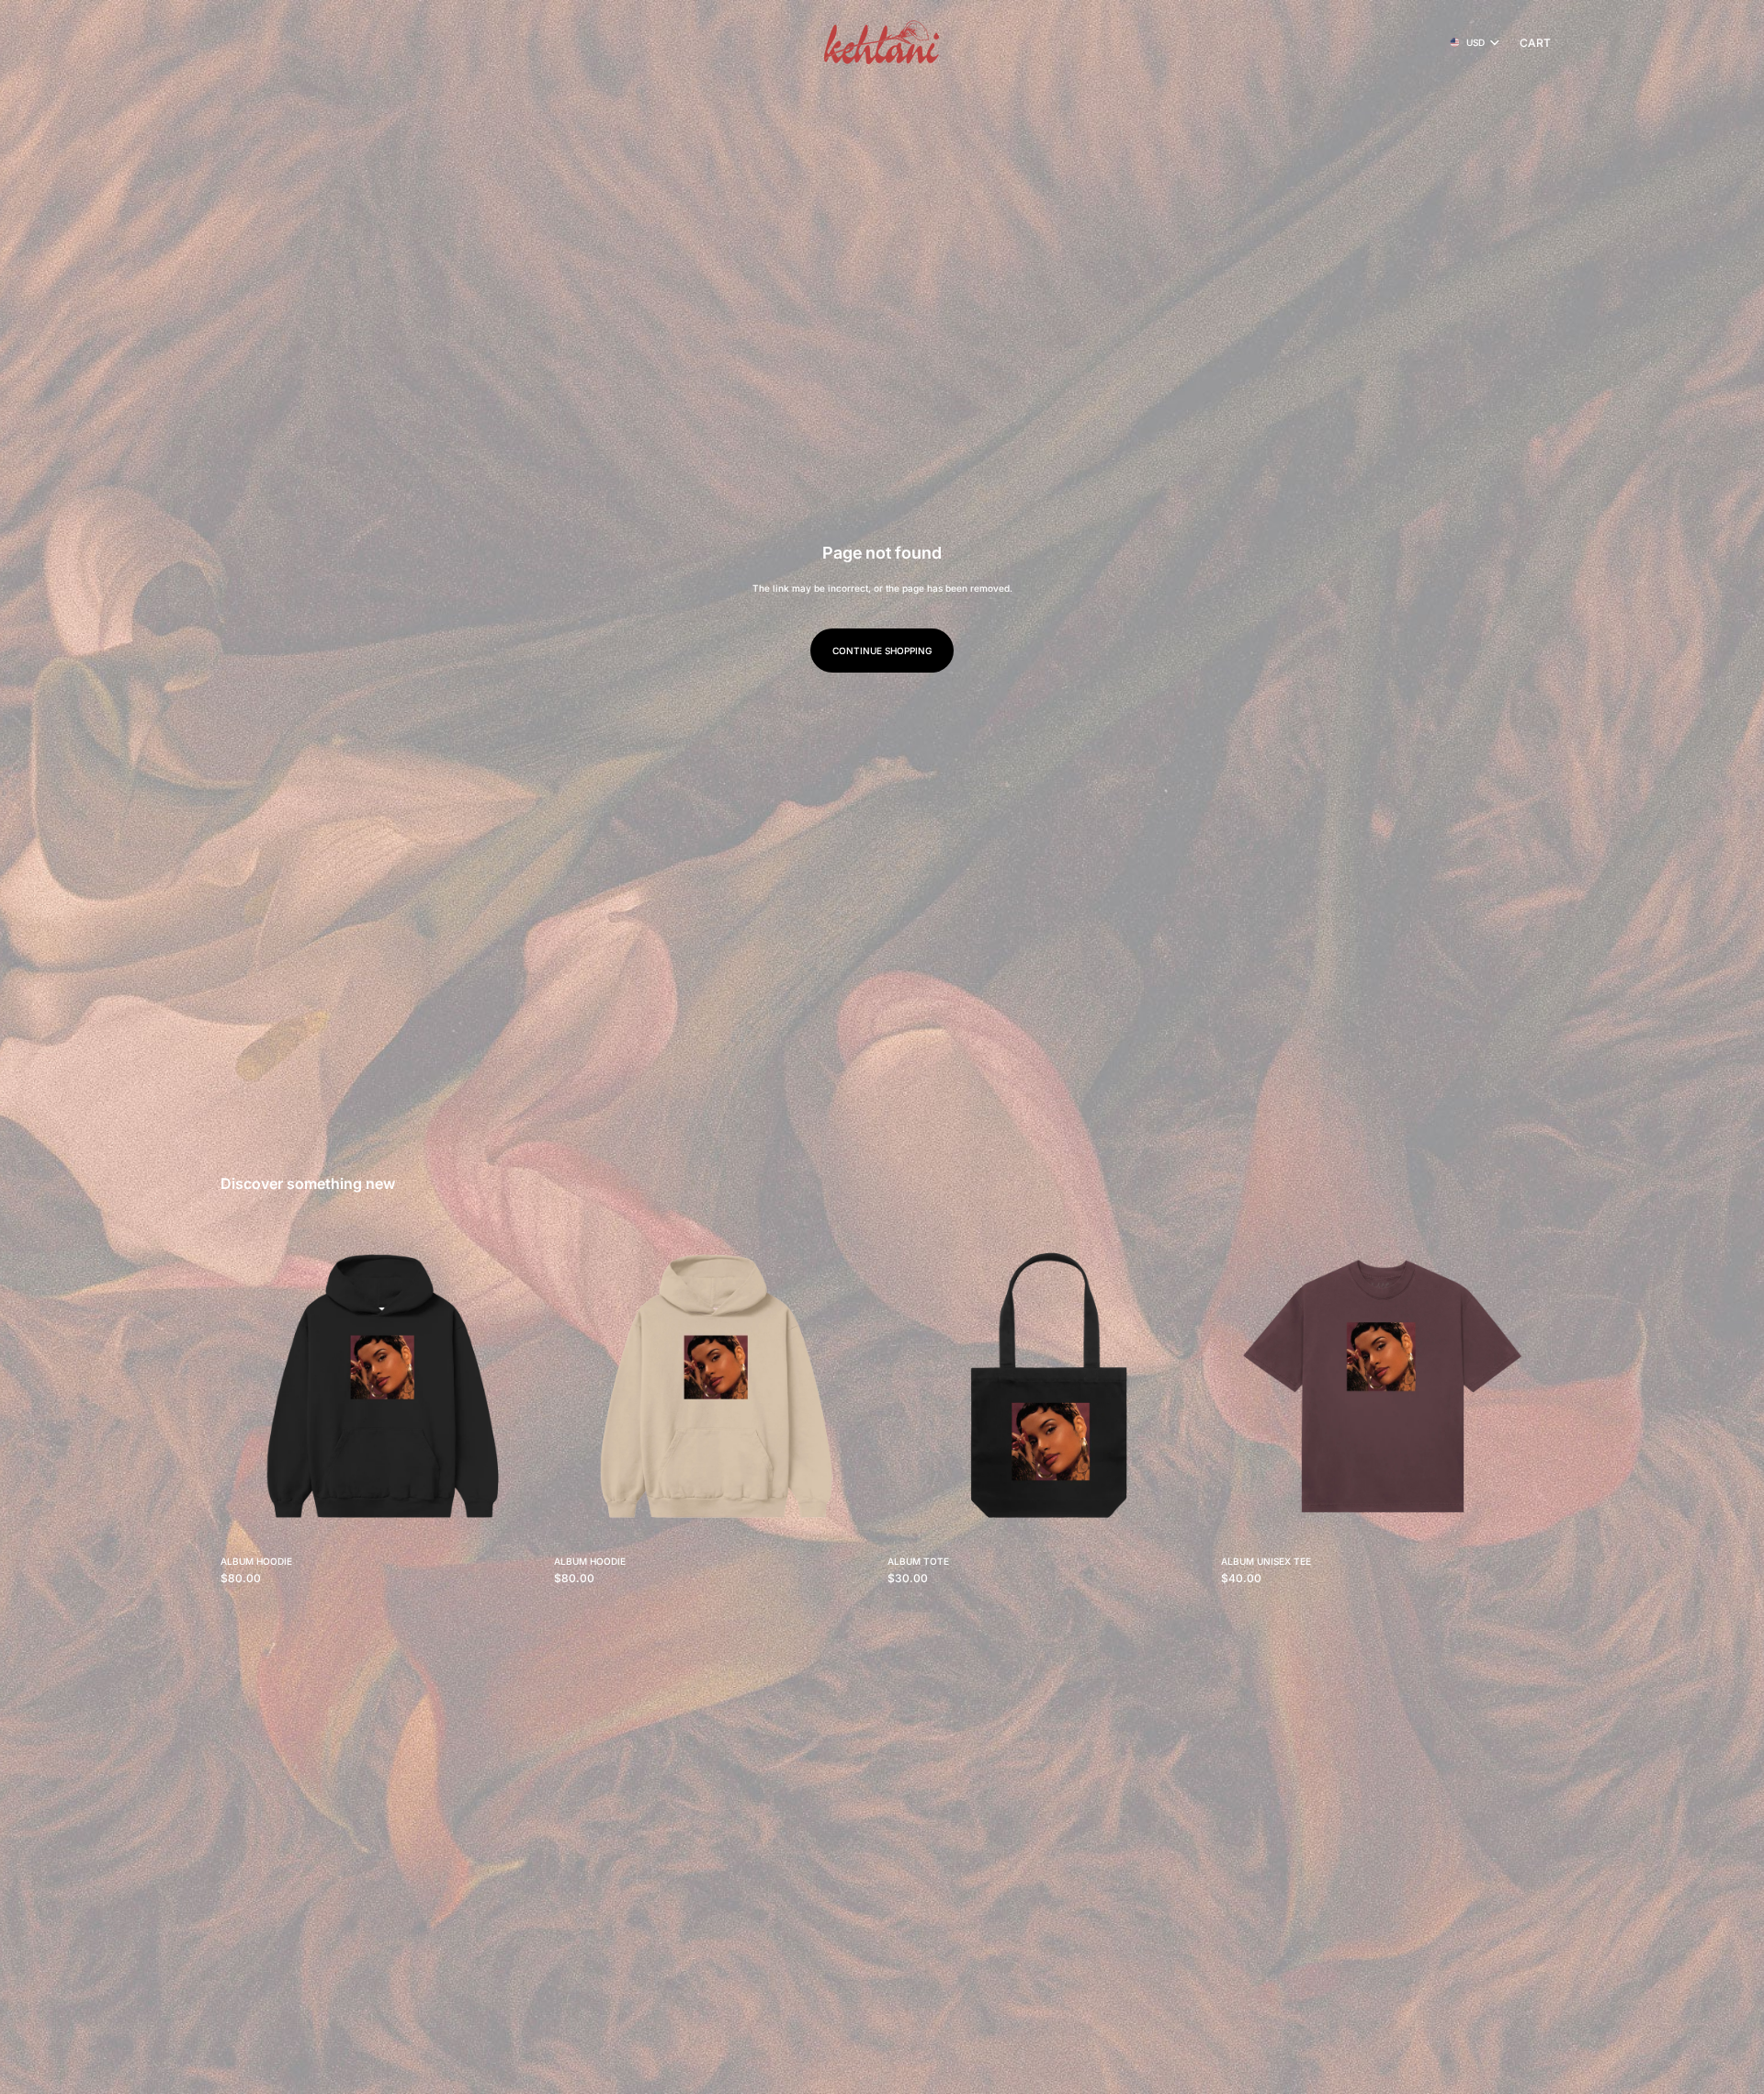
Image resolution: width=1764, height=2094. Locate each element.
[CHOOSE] (514, 1518)
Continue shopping (882, 651)
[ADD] (1182, 1518)
